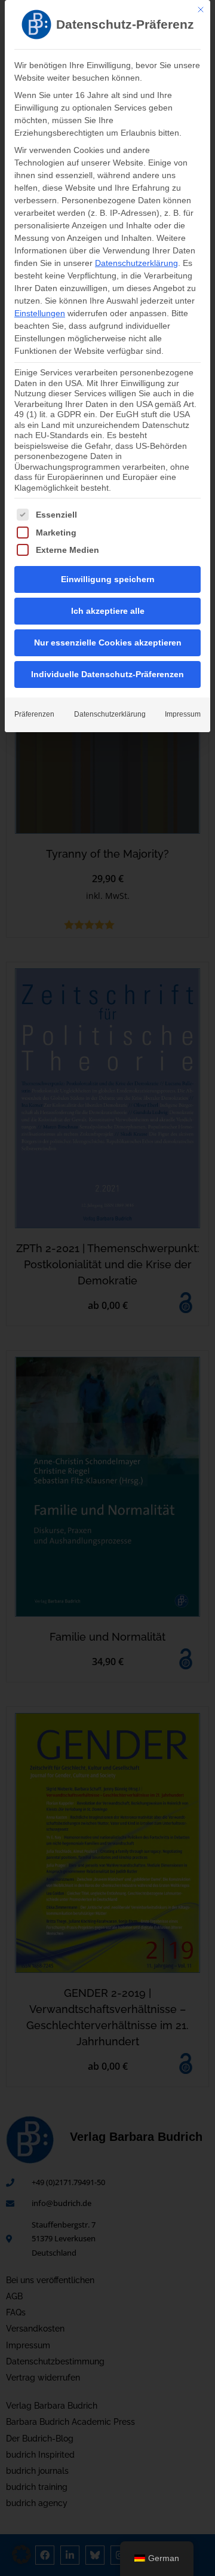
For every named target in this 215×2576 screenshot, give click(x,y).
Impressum (183, 714)
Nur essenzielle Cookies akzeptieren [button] (108, 643)
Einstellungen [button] (40, 313)
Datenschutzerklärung (136, 263)
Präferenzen (34, 714)
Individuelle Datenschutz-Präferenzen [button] (107, 674)
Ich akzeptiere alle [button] (108, 611)
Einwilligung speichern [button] (108, 579)
